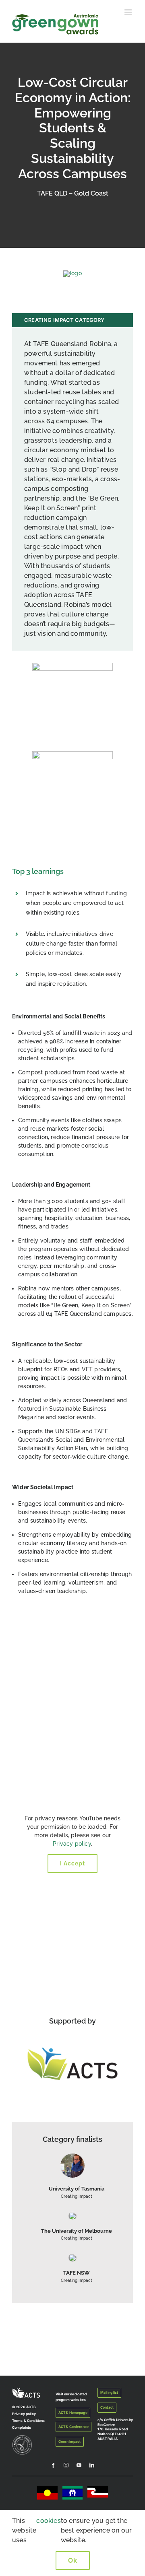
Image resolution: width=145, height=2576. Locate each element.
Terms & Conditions (28, 2421)
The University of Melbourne (77, 2231)
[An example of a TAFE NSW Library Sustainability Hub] (72, 2257)
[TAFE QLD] (72, 273)
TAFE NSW (77, 2273)
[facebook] (53, 2465)
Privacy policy (72, 1844)
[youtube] (79, 2465)
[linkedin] (92, 2465)
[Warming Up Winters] (72, 2156)
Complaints (22, 2428)
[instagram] (66, 2465)
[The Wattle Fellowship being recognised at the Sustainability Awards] (72, 2215)
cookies (48, 2521)
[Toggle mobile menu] (129, 12)
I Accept (72, 1863)
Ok (73, 2561)
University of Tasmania (77, 2189)
